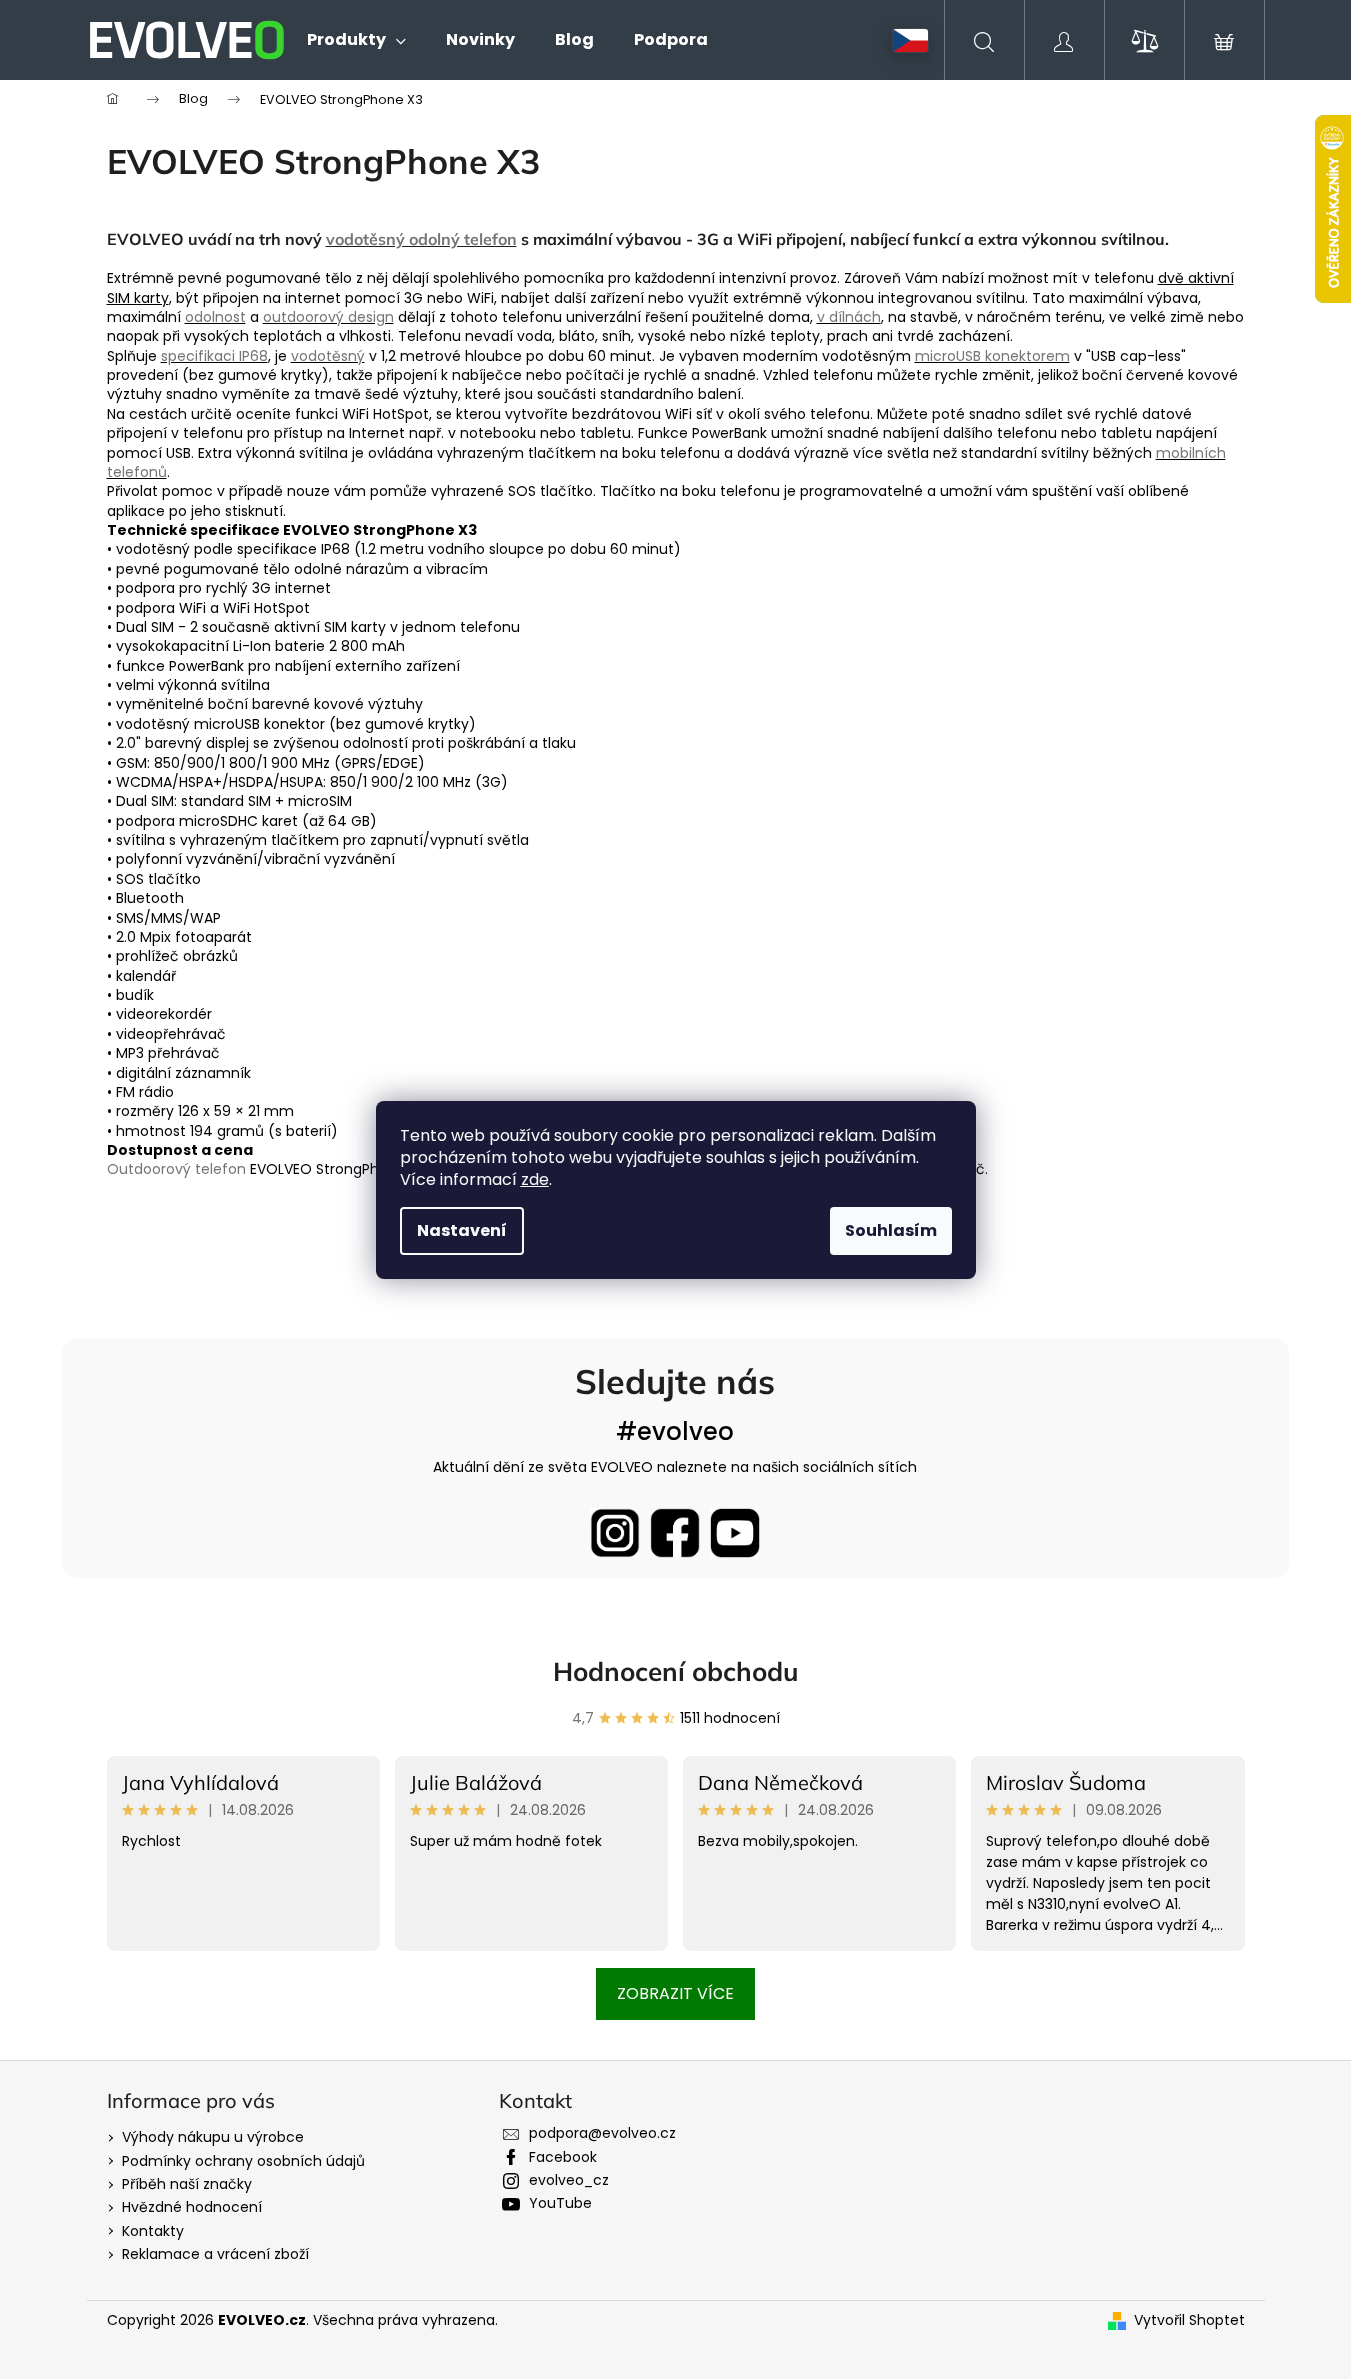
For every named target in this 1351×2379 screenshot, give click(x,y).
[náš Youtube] (735, 1533)
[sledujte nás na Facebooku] (675, 1533)
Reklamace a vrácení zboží (215, 2254)
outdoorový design (328, 317)
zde (535, 1179)
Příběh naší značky (187, 2184)
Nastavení (462, 1230)
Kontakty (153, 2231)
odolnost (215, 317)
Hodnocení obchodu (676, 1671)
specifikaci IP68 (214, 356)
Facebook (563, 2157)
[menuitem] (356, 40)
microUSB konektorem (992, 356)
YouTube (560, 2203)
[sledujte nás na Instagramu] (615, 1533)
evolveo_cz (569, 2180)
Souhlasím (891, 1230)
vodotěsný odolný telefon (421, 239)
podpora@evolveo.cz (602, 2133)
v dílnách (849, 317)
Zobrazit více (675, 1993)
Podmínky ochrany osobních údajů (243, 2161)
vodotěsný (328, 356)
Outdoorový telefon (176, 1169)
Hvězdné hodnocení (192, 2207)
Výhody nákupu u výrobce (213, 2137)
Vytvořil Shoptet (1189, 2320)
